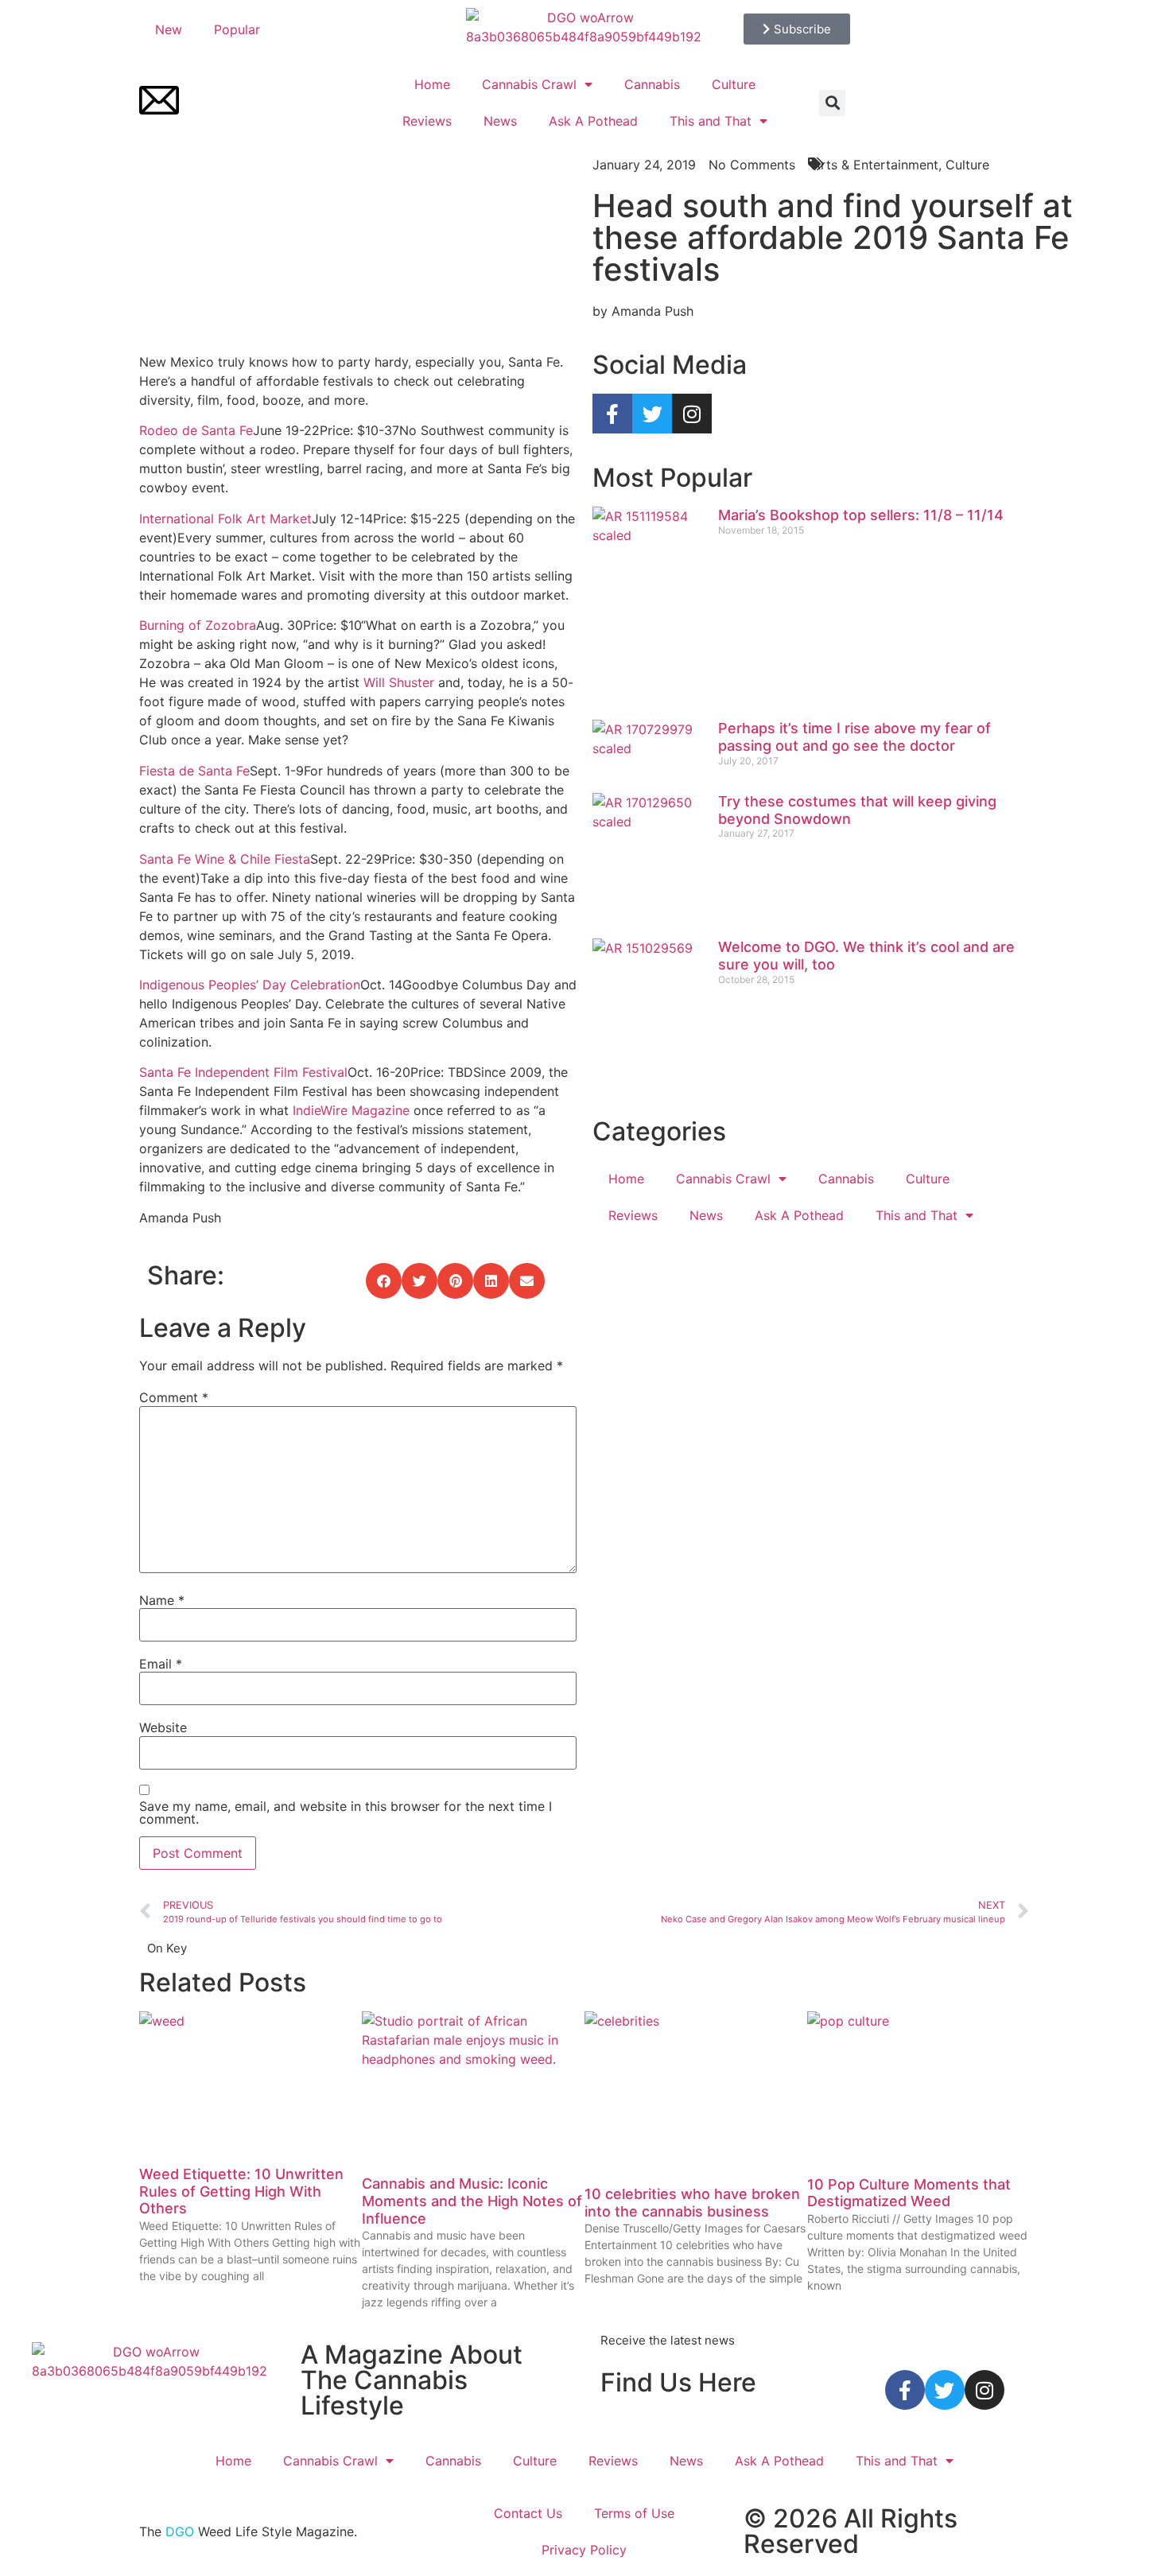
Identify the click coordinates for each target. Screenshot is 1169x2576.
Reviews (427, 121)
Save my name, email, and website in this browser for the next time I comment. (346, 1813)
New (169, 29)
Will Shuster (399, 682)
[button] (832, 103)
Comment (174, 1397)
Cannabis (652, 84)
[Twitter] (652, 414)
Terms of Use (634, 2513)
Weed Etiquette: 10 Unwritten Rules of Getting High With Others (241, 2191)
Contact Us (528, 2513)
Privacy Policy (584, 2550)
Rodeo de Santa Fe (196, 430)
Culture (734, 84)
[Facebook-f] (612, 414)
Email (161, 1664)
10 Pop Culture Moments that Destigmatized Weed (909, 2193)
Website (163, 1727)
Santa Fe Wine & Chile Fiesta (225, 859)
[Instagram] (692, 414)
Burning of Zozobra (198, 625)
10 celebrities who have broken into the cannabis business (692, 2203)
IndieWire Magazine (351, 1110)
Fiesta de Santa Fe (194, 771)
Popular (237, 29)
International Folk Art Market (225, 519)
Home (432, 84)
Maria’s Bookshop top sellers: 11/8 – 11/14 (861, 515)
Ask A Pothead (593, 121)
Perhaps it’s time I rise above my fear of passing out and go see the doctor (854, 737)
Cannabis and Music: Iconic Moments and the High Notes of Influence (472, 2201)
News (500, 121)
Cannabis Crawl (529, 84)
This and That (711, 121)
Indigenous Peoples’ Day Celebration (250, 985)
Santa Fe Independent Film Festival (243, 1072)
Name (162, 1600)
